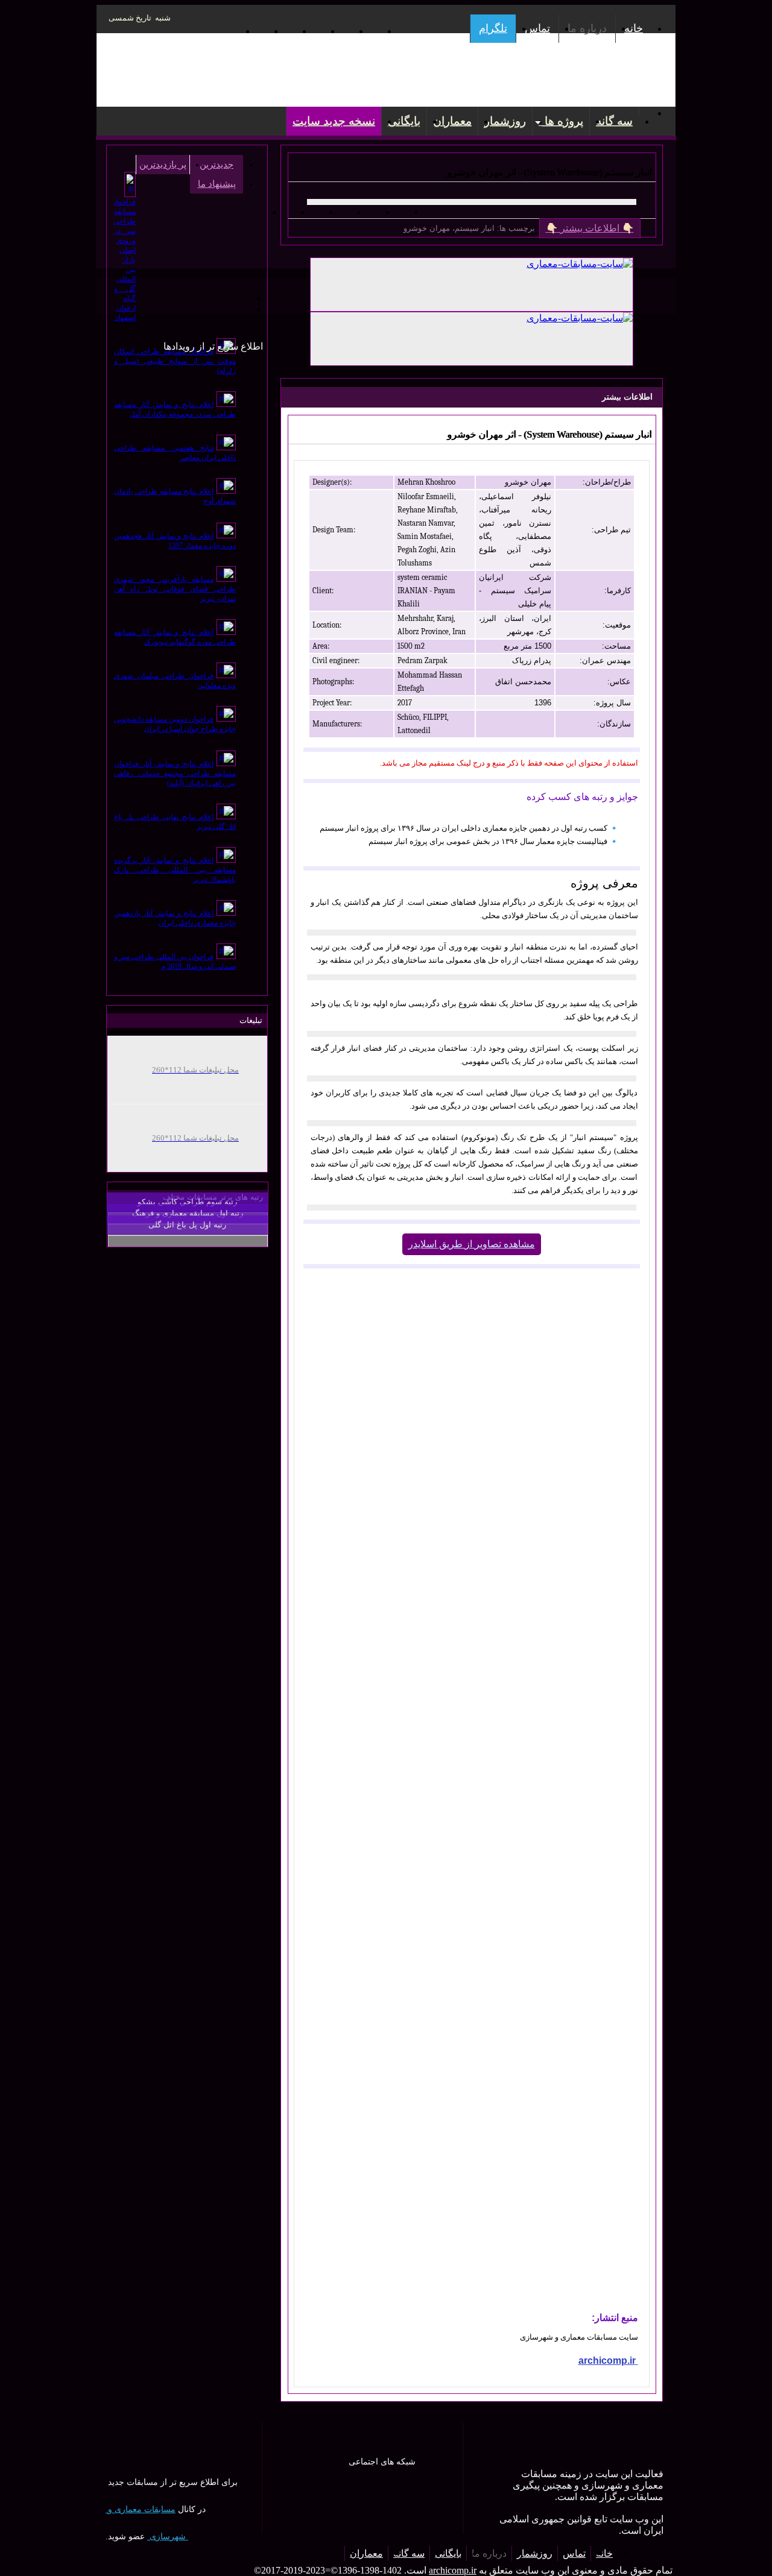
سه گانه (614, 121)
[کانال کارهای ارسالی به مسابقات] (112, 306)
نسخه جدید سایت (334, 121)
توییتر (313, 31)
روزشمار (505, 121)
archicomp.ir (453, 2570)
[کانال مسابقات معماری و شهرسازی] (144, 316)
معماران (452, 121)
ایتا (342, 31)
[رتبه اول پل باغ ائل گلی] (188, 1241)
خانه (634, 28)
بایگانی (404, 121)
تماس (537, 28)
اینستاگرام (257, 31)
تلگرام (493, 28)
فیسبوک (285, 31)
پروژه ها (561, 121)
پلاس (370, 31)
